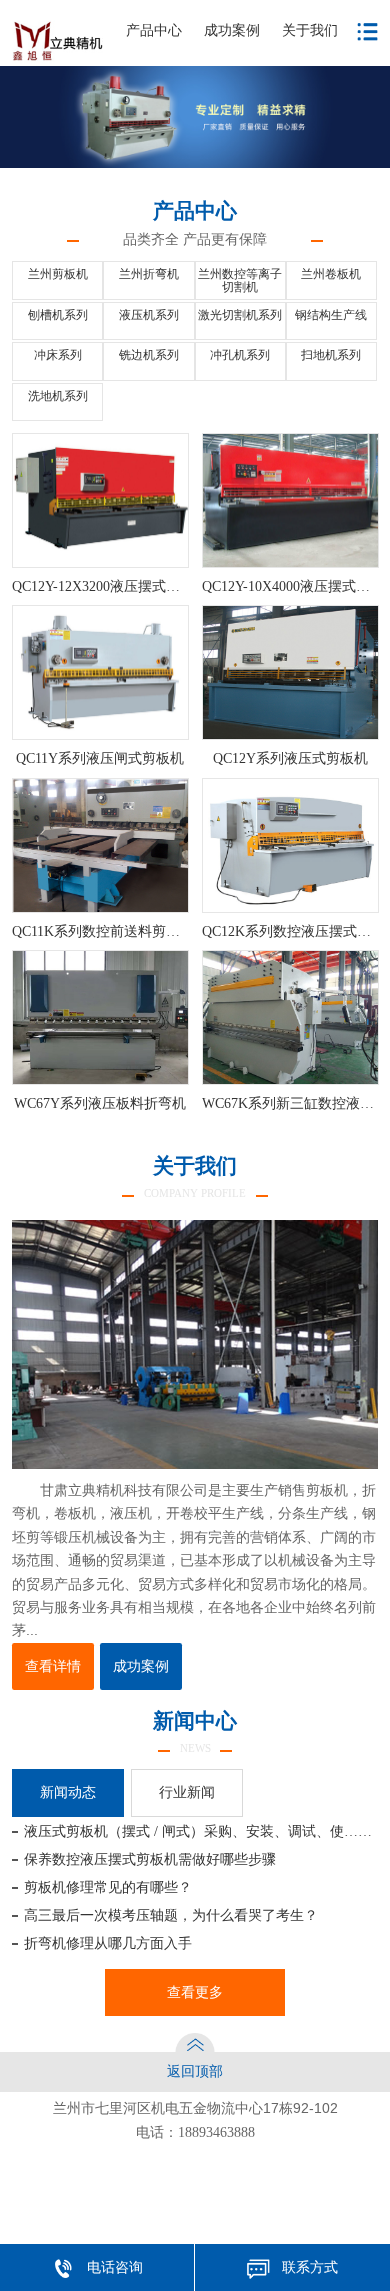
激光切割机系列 (240, 315)
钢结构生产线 (331, 315)
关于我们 (310, 30)
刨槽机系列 (58, 315)
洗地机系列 (58, 396)
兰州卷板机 (331, 274)
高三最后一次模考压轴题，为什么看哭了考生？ (171, 1915)
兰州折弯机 (149, 274)
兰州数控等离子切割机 (240, 281)
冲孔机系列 (240, 355)
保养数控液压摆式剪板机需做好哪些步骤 (150, 1859)
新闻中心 (195, 1731)
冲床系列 (58, 355)
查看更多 (195, 1992)
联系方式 (310, 2267)
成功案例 (232, 30)
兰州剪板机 (58, 274)
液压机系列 (149, 315)
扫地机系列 (331, 355)
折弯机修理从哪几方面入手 (108, 1943)
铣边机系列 (149, 355)
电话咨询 (115, 2267)
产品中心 (154, 30)
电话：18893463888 (195, 2132)
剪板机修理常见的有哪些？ (108, 1887)
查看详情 (53, 1666)
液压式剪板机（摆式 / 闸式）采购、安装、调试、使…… (198, 1831)
